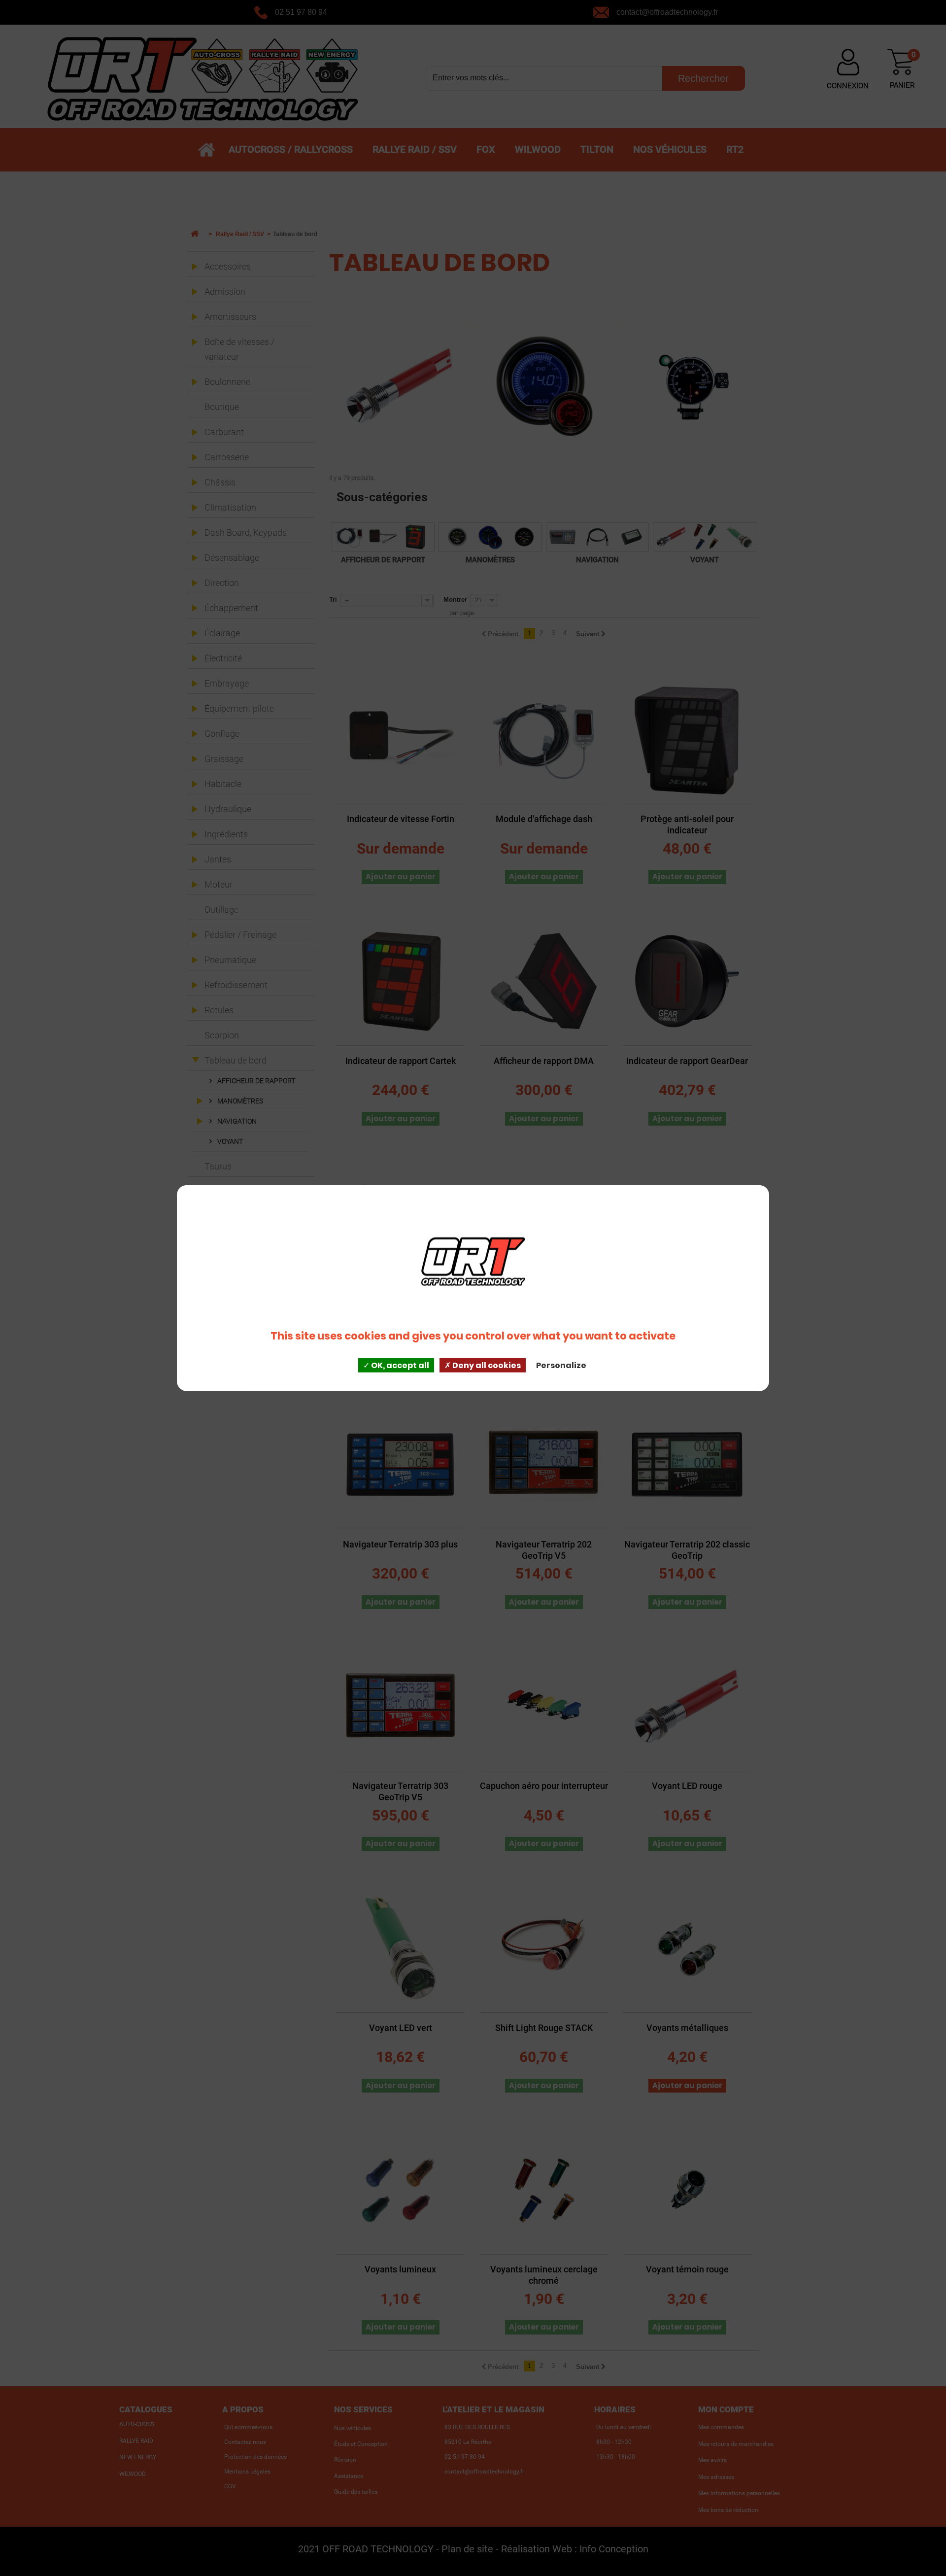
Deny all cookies (486, 1365)
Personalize (561, 1365)
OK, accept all (399, 1365)
